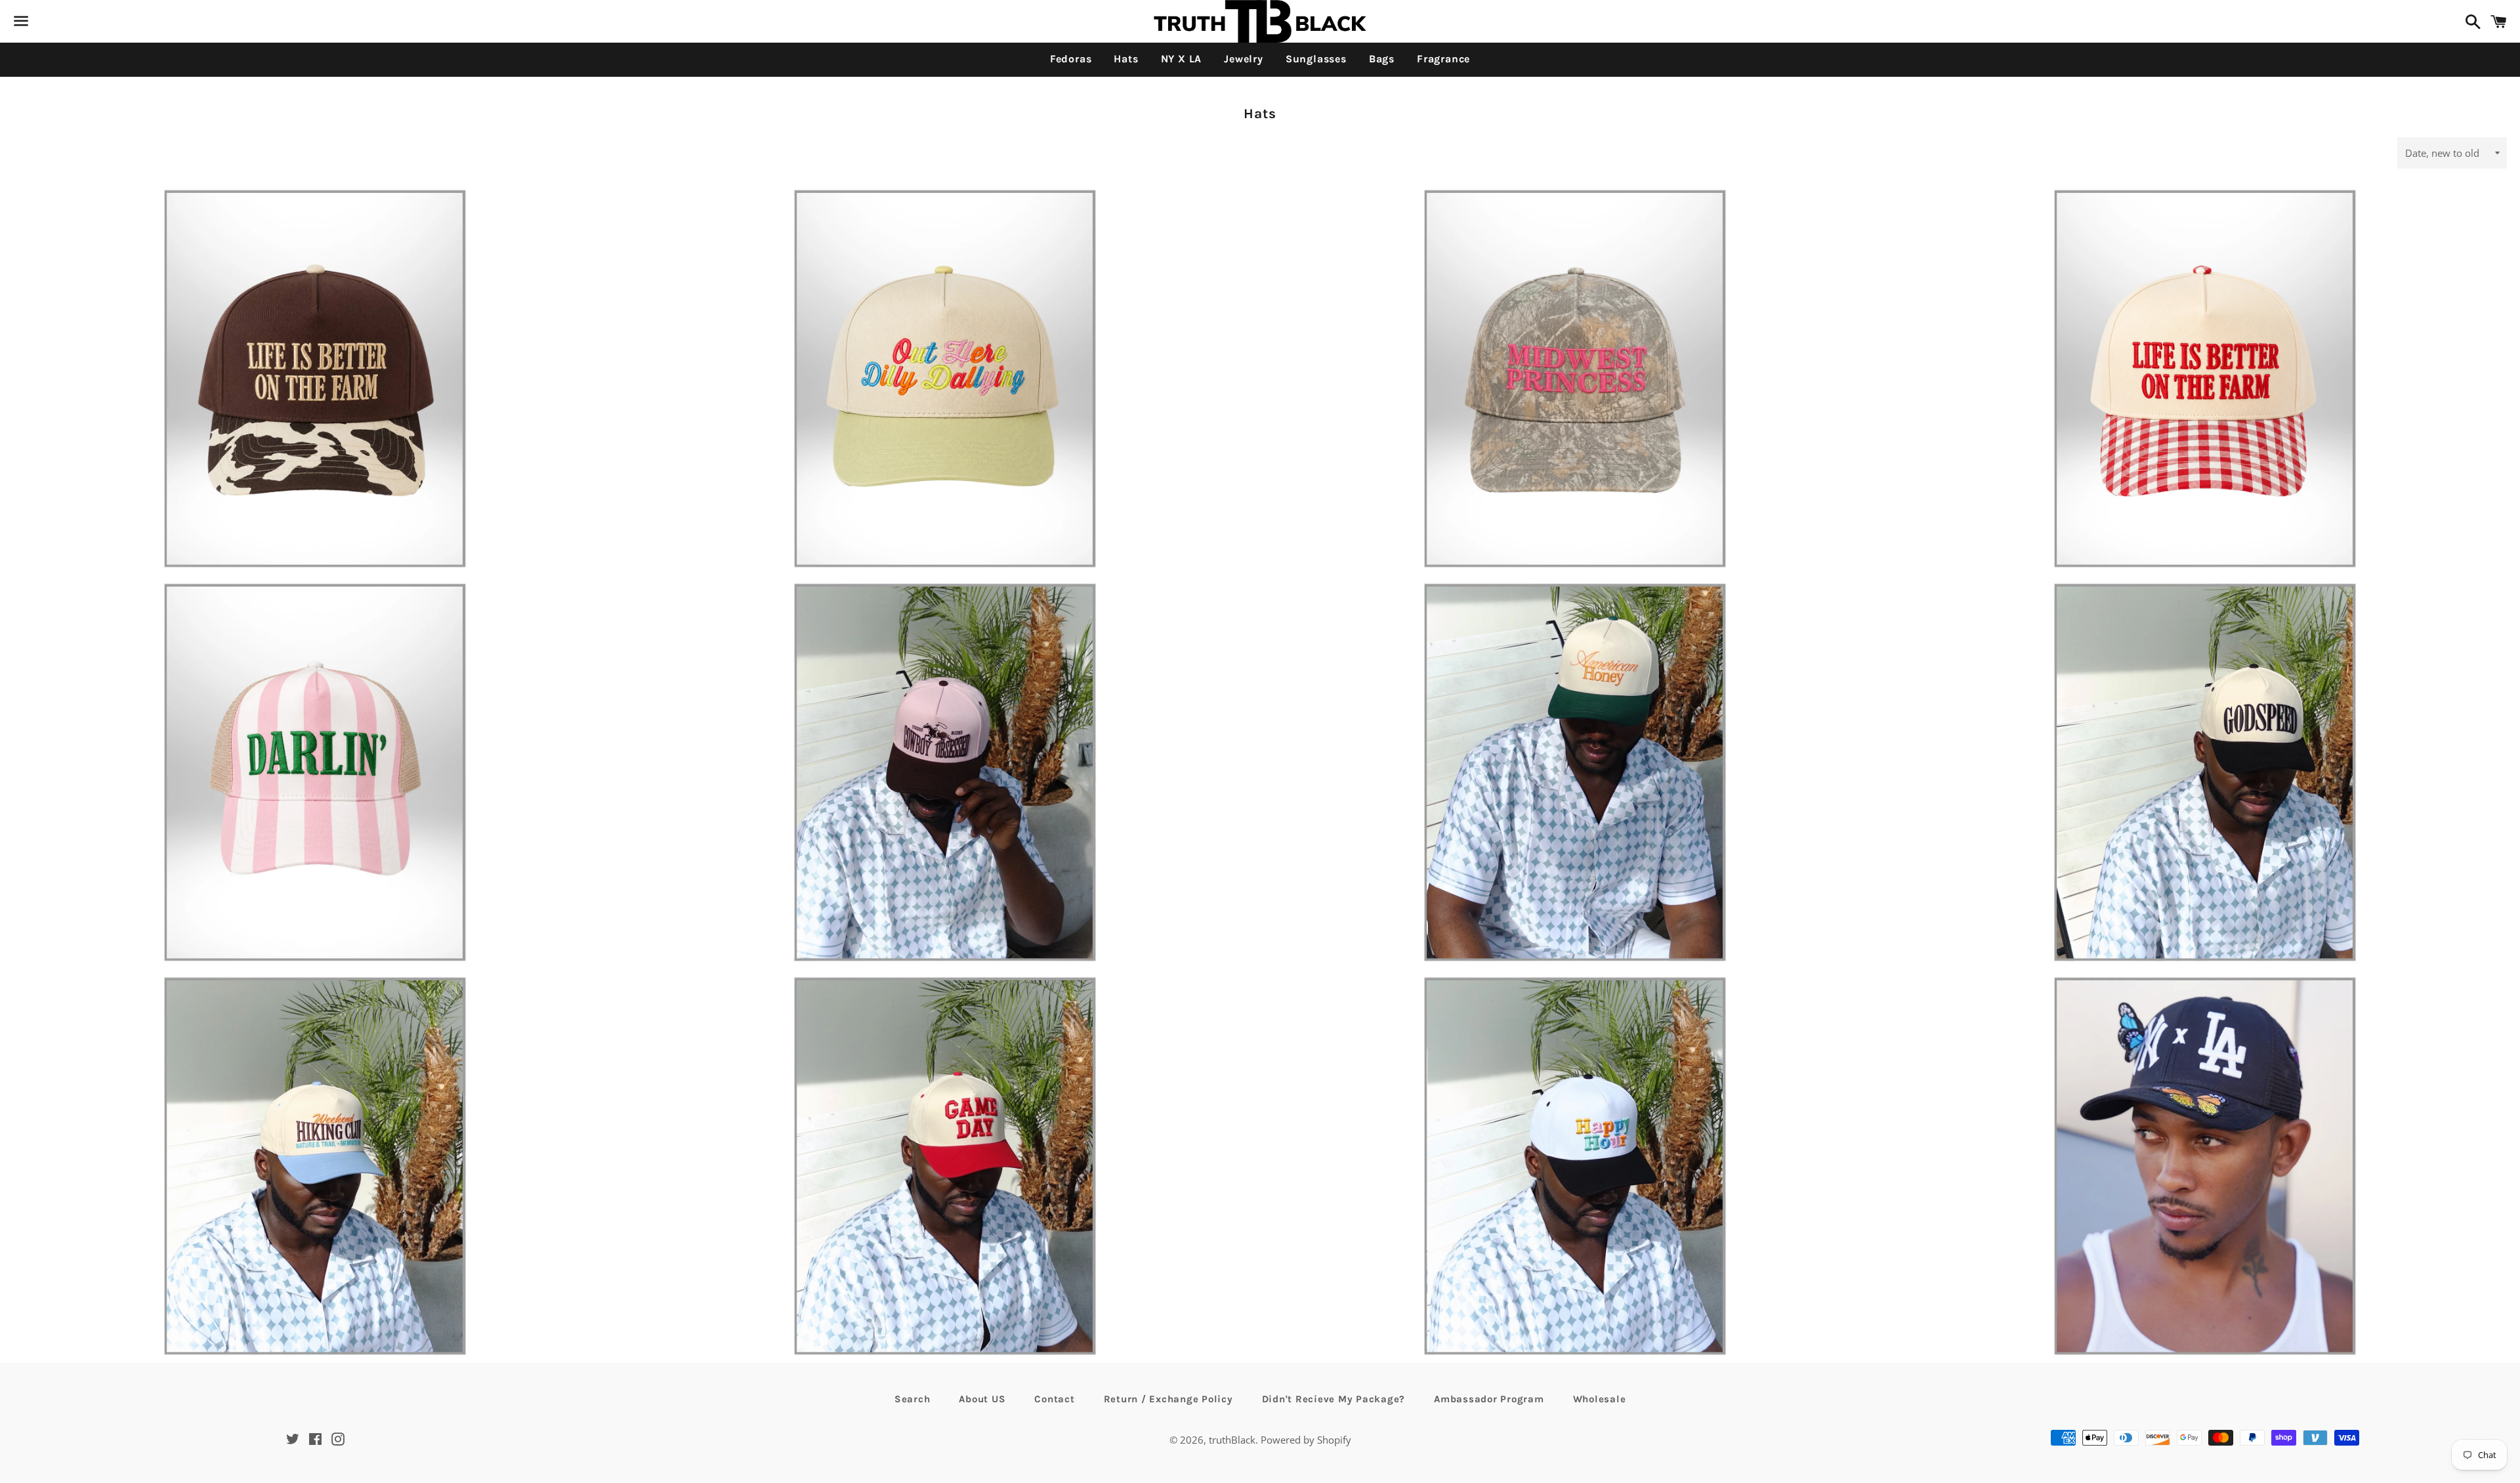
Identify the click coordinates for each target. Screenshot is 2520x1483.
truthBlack (1232, 1440)
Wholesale (1600, 1399)
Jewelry (1244, 59)
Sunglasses (1316, 59)
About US (982, 1399)
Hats (1126, 59)
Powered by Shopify (1306, 1440)
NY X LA (1182, 59)
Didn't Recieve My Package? (1334, 1399)
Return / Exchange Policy (1168, 1399)
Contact (1054, 1399)
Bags (1382, 59)
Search (913, 1399)
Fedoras (1071, 59)
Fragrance (1443, 59)
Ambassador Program (1489, 1399)
